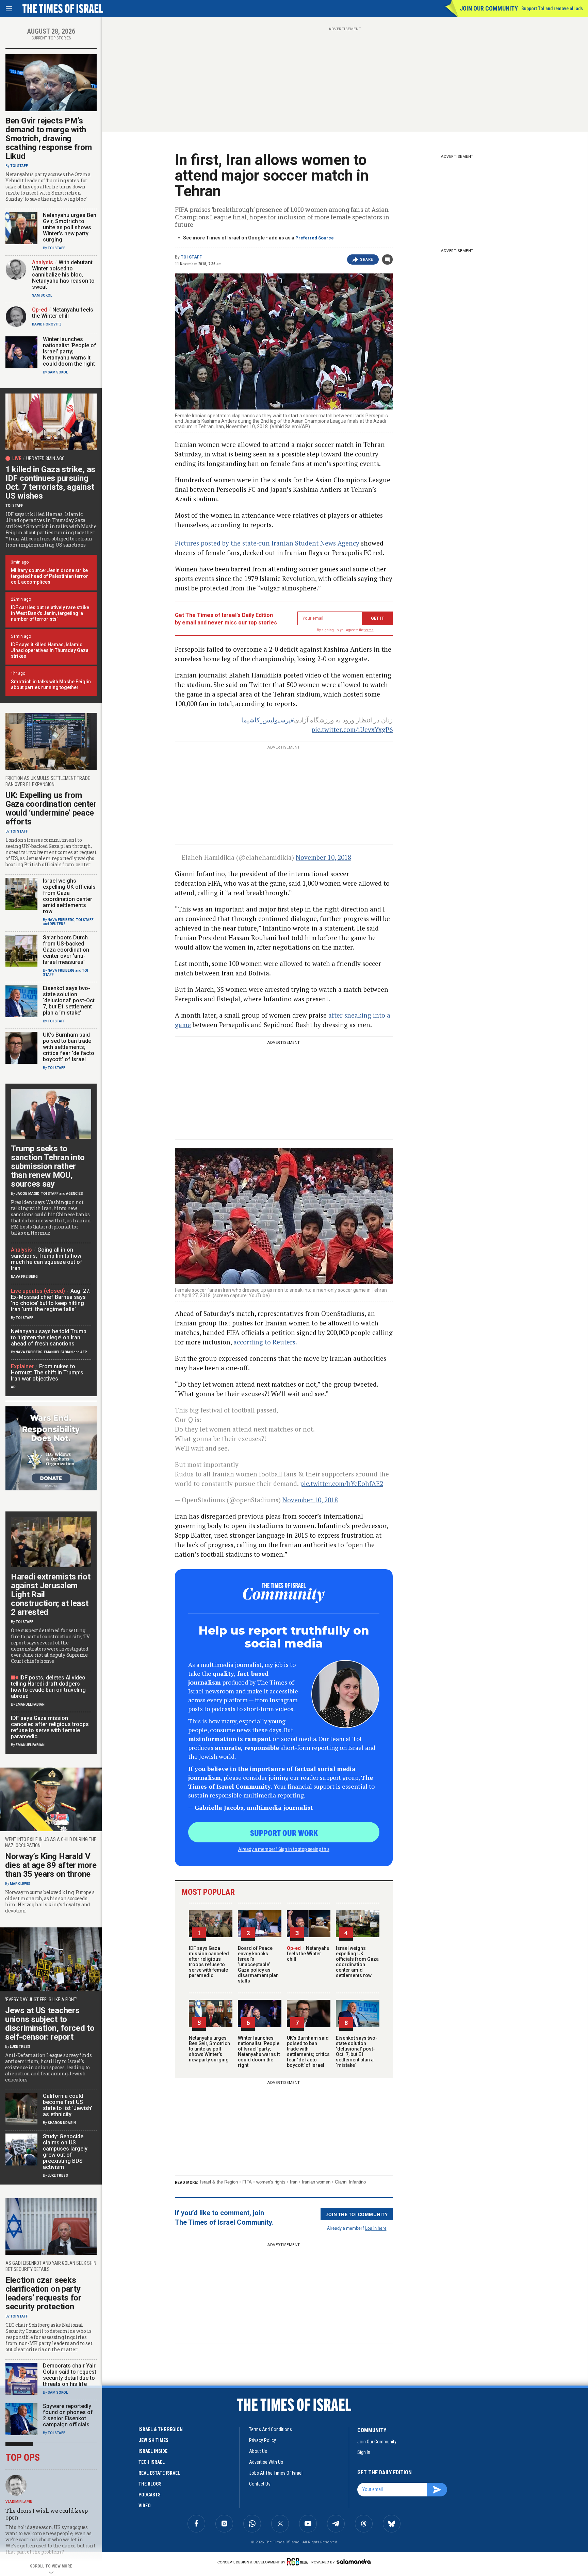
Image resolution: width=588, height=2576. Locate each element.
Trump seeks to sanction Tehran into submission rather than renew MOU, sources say (48, 1166)
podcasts (150, 2495)
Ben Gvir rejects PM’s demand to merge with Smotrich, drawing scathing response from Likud (48, 138)
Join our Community (489, 8)
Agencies (75, 1194)
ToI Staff (191, 257)
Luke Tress (20, 2047)
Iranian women (316, 2182)
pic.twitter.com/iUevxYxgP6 (352, 729)
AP (13, 1387)
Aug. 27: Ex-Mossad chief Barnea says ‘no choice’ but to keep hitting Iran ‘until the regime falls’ (51, 1300)
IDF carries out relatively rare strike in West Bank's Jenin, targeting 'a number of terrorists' (50, 613)
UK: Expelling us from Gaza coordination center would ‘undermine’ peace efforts (51, 808)
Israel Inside (153, 2451)
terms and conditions (271, 2429)
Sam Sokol (42, 295)
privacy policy (263, 2440)
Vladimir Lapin (19, 2502)
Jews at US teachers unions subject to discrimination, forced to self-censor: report (50, 2024)
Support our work (284, 1833)
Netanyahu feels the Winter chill (308, 1954)
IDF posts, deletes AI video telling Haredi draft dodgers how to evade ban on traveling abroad (48, 1687)
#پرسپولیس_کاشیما (268, 720)
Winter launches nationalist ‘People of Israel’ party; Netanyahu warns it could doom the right (259, 2052)
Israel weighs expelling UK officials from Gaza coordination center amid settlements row (357, 1962)
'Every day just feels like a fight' (41, 2000)
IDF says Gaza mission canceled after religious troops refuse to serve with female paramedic (209, 1962)
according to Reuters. (265, 1342)
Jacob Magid (28, 1194)
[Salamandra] (354, 2561)
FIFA (247, 2182)
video (145, 2506)
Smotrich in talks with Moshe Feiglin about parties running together (51, 684)
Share (367, 260)
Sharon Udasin (62, 2123)
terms (369, 630)
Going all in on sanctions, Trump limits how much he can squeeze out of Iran (47, 1259)
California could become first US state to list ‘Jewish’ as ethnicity (68, 2105)
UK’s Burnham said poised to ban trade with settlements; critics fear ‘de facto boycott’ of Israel (308, 2052)
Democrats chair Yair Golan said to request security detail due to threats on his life (70, 2375)
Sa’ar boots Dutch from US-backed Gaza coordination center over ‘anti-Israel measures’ (66, 950)
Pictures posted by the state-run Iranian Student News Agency (267, 543)
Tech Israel (152, 2462)
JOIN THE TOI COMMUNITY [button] (357, 2214)
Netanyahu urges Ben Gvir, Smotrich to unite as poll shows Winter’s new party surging (209, 2049)
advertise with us (266, 2462)
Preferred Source (315, 238)
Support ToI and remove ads (552, 9)
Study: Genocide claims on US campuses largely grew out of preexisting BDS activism (65, 2152)
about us (258, 2451)
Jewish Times (153, 2440)
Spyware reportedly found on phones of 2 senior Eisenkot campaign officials (68, 2415)
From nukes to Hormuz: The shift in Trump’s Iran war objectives (47, 1373)
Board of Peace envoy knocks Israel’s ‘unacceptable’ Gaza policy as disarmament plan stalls (258, 1964)
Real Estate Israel (159, 2473)
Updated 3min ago (45, 458)
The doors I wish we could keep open (47, 2514)
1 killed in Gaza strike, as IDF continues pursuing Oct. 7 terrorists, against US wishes (50, 483)
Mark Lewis (20, 1884)
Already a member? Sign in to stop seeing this (284, 1849)
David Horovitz (47, 324)
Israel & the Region (219, 2182)
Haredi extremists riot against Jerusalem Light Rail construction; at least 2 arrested (51, 1594)
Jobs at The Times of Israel (276, 2473)
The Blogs (150, 2484)
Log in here (376, 2228)
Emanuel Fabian (58, 1352)
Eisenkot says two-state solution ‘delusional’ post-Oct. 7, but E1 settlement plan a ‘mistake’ (357, 2052)
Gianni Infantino (350, 2182)
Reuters (58, 924)
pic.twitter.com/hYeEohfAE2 (342, 1483)
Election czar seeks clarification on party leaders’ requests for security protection (43, 2293)
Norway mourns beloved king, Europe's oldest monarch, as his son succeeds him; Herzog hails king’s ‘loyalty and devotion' (50, 1902)
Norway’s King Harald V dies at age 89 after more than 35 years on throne (51, 1865)
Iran (294, 2182)
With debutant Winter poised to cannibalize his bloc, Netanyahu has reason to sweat (63, 275)
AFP (84, 1352)
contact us (260, 2484)
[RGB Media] (299, 2562)
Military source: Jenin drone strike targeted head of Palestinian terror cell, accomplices (50, 576)
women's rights (271, 2182)
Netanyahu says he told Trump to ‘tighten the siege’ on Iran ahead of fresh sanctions (49, 1337)
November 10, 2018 (323, 857)
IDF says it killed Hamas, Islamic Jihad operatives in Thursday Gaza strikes (50, 650)
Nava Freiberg (61, 920)
